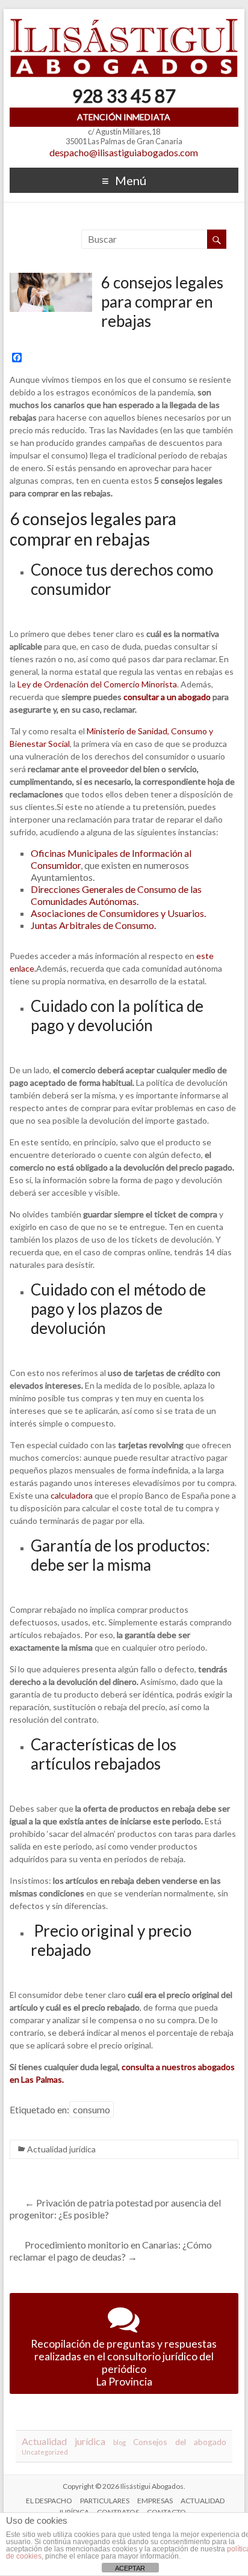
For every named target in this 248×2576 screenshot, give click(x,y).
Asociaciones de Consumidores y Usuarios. (118, 913)
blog (119, 2442)
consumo (91, 2109)
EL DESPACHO (49, 2501)
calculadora (72, 1495)
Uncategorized (45, 2452)
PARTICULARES (105, 2501)
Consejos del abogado (179, 2442)
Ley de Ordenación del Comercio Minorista (97, 684)
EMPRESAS (155, 2501)
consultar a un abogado (167, 697)
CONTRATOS (118, 2512)
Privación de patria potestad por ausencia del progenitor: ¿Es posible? (115, 2209)
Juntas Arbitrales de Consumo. (93, 925)
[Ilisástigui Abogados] (124, 24)
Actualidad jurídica (61, 2149)
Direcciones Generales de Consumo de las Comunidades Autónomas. (116, 895)
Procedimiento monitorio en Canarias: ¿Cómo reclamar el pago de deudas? (111, 2251)
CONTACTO (166, 2512)
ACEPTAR (130, 2568)
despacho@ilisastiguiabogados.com (124, 152)
